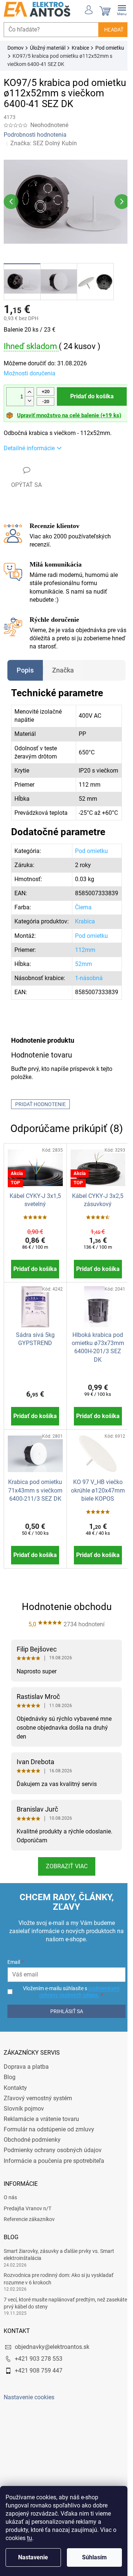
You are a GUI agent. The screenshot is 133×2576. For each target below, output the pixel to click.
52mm (79, 984)
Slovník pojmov (24, 2139)
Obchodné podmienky (32, 2170)
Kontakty (15, 2118)
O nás (10, 2228)
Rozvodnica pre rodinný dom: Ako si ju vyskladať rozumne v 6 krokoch (59, 2309)
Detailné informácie (29, 444)
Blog (10, 2108)
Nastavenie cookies (29, 2428)
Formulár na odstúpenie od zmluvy (49, 2160)
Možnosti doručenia (30, 369)
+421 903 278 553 (39, 2389)
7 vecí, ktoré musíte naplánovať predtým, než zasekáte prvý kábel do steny (54, 2333)
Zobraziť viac (64, 1897)
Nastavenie (33, 2557)
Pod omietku (87, 863)
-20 (46, 397)
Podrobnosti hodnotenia (35, 135)
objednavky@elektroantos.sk (52, 2377)
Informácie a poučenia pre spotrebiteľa (54, 2191)
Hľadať (108, 30)
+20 (46, 387)
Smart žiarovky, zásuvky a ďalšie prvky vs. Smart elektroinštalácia (59, 2285)
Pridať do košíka (89, 392)
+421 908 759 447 (39, 2401)
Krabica (80, 938)
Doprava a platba (26, 2097)
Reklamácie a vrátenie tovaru (41, 2150)
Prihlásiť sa (64, 2042)
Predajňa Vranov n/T (28, 2239)
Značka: (44, 143)
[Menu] (116, 9)
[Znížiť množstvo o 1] (29, 397)
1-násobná (84, 1002)
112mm (80, 970)
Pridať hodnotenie (40, 1133)
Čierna (79, 919)
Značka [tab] (63, 666)
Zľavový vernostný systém (38, 2129)
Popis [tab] (25, 666)
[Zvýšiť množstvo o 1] (29, 388)
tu (30, 2538)
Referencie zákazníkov (29, 2250)
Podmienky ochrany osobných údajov (53, 2181)
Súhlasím (94, 2557)
